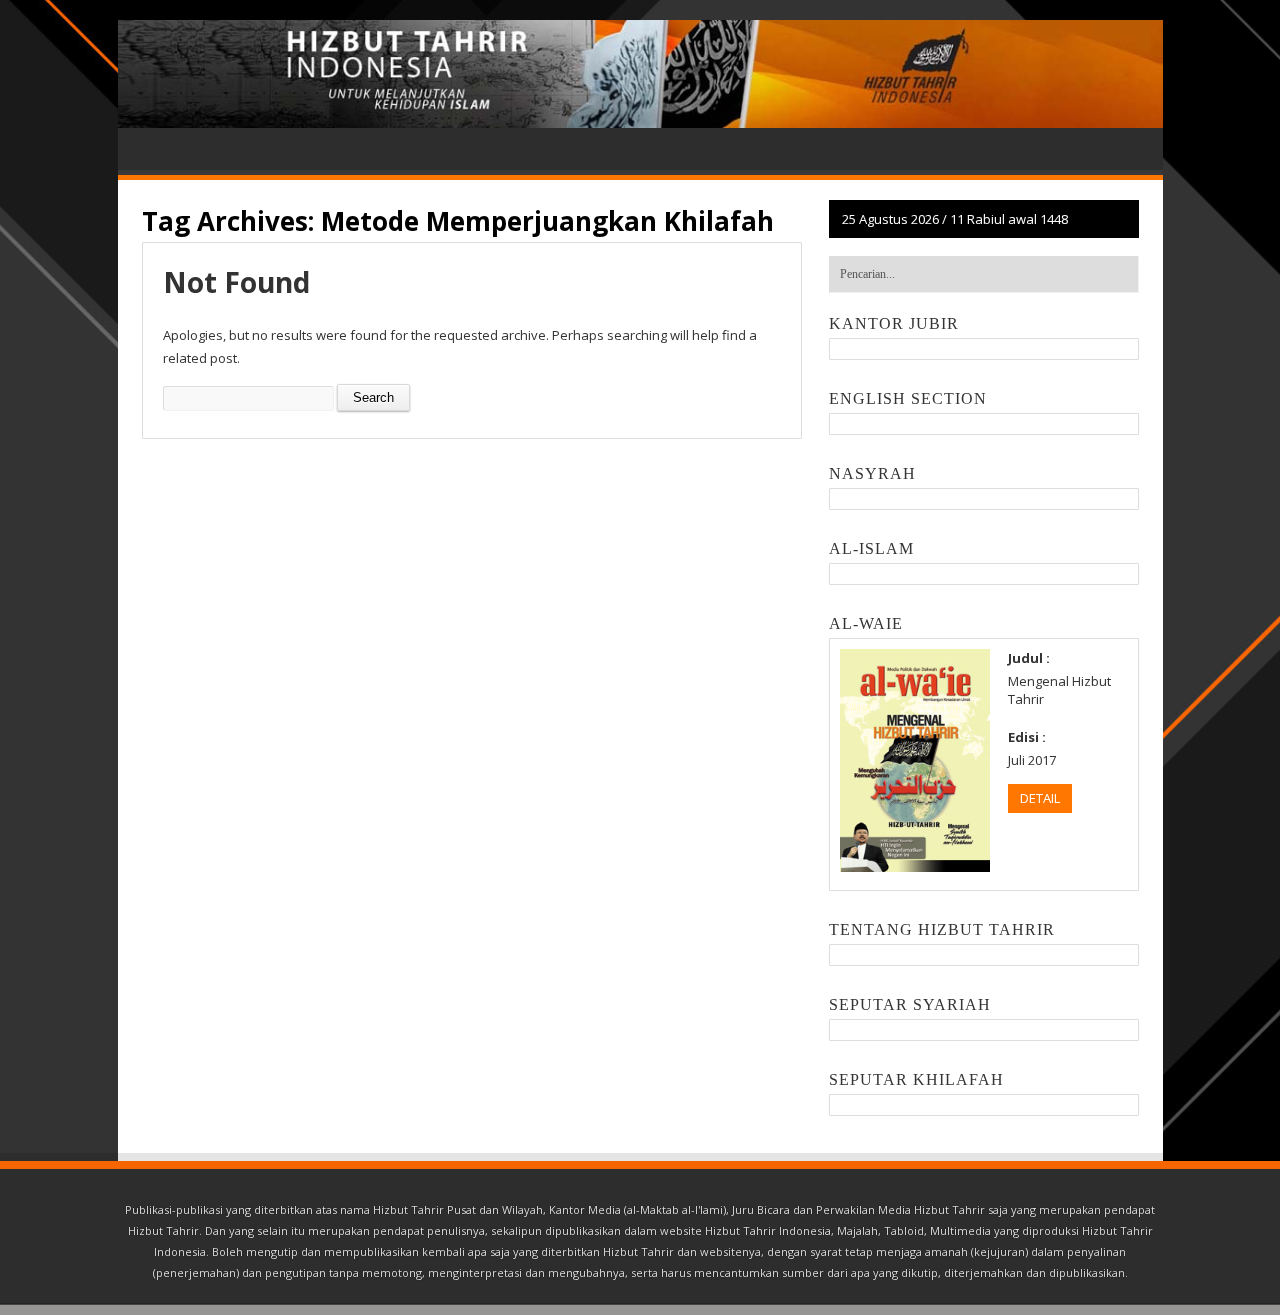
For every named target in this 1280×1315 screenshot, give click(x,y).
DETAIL (1040, 798)
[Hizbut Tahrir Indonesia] (640, 74)
